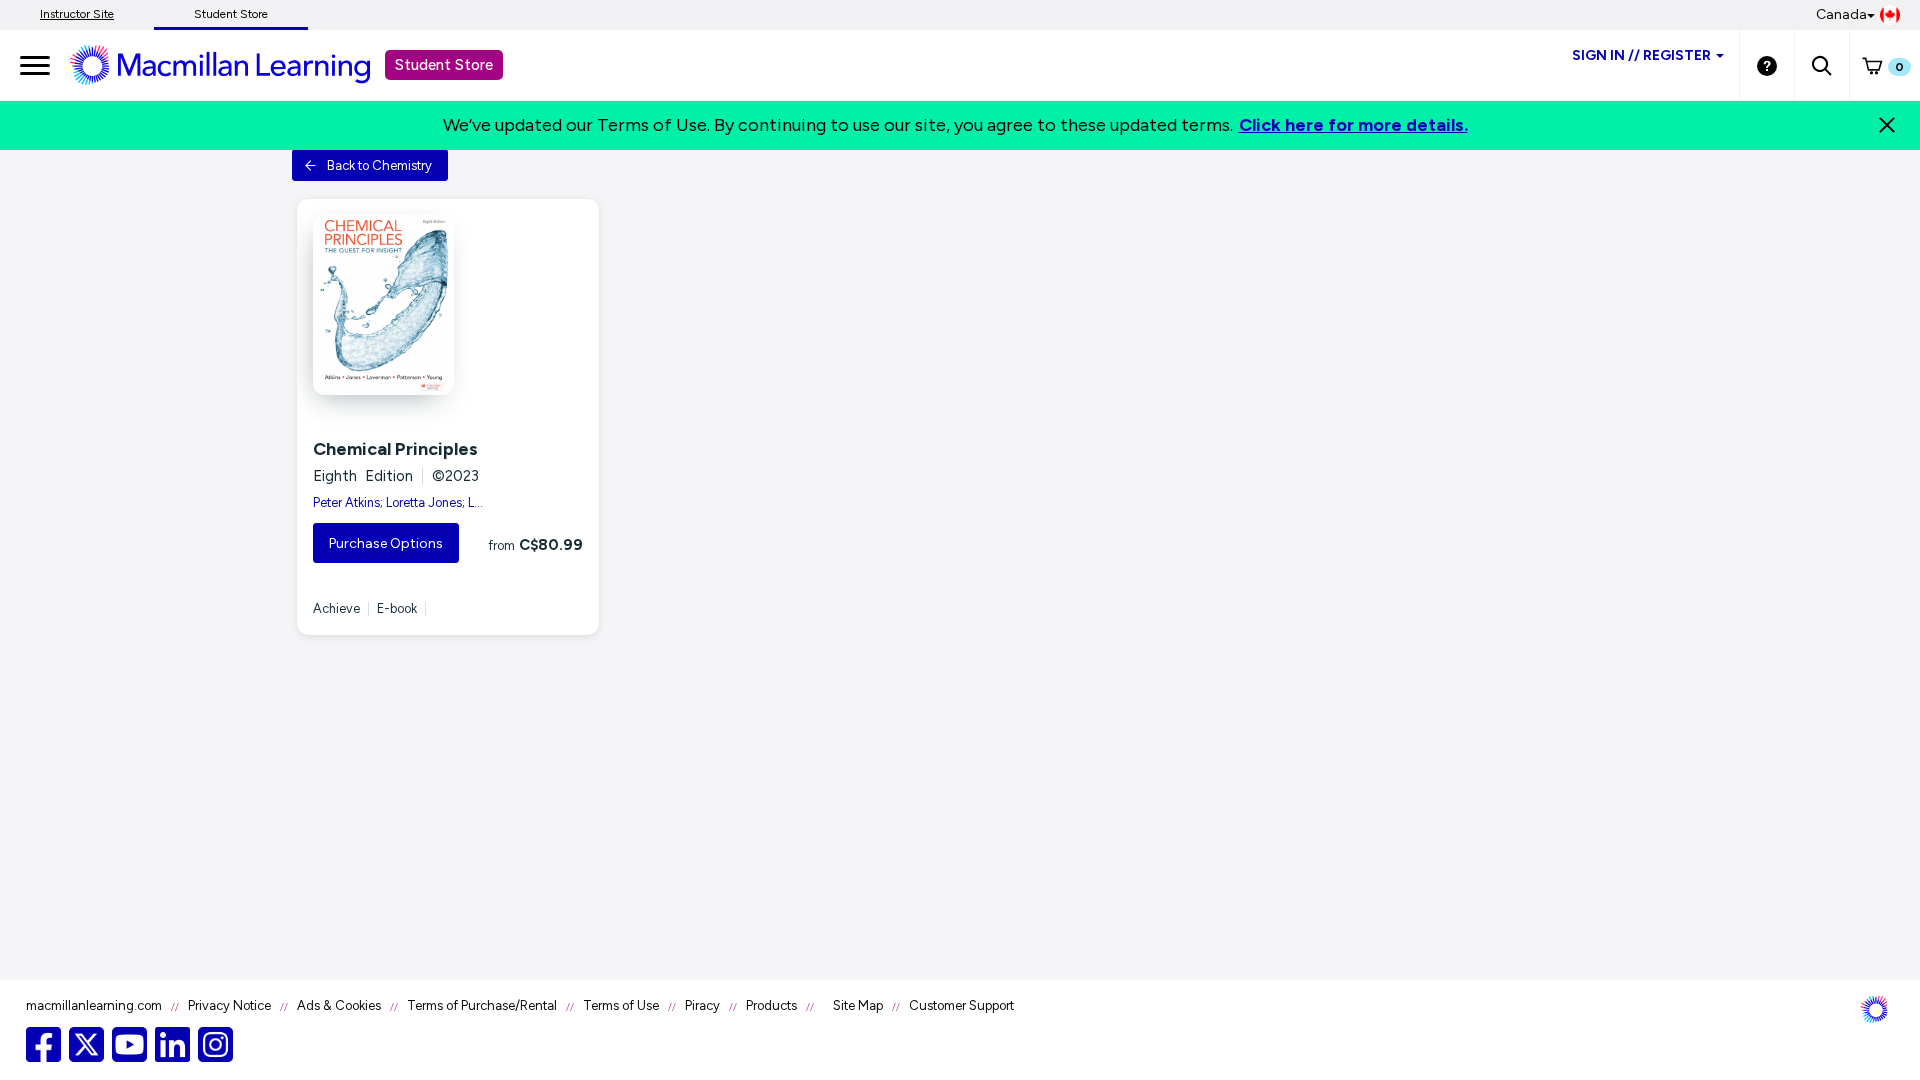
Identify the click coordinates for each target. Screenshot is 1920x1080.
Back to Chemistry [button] (379, 165)
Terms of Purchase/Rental (482, 1005)
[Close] (1887, 125)
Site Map (858, 1005)
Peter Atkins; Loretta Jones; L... (398, 502)
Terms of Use (621, 1005)
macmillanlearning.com (94, 1005)
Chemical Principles (395, 449)
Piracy (702, 1005)
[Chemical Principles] (448, 305)
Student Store (231, 14)
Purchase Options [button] (386, 543)
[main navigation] (35, 65)
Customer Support (961, 1005)
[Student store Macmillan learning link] (235, 64)
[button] (1821, 65)
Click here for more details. (1353, 125)
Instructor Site (77, 14)
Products (771, 1005)
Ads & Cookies (339, 1005)
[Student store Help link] (1767, 65)
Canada (1841, 14)
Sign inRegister (1641, 55)
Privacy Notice (229, 1005)
